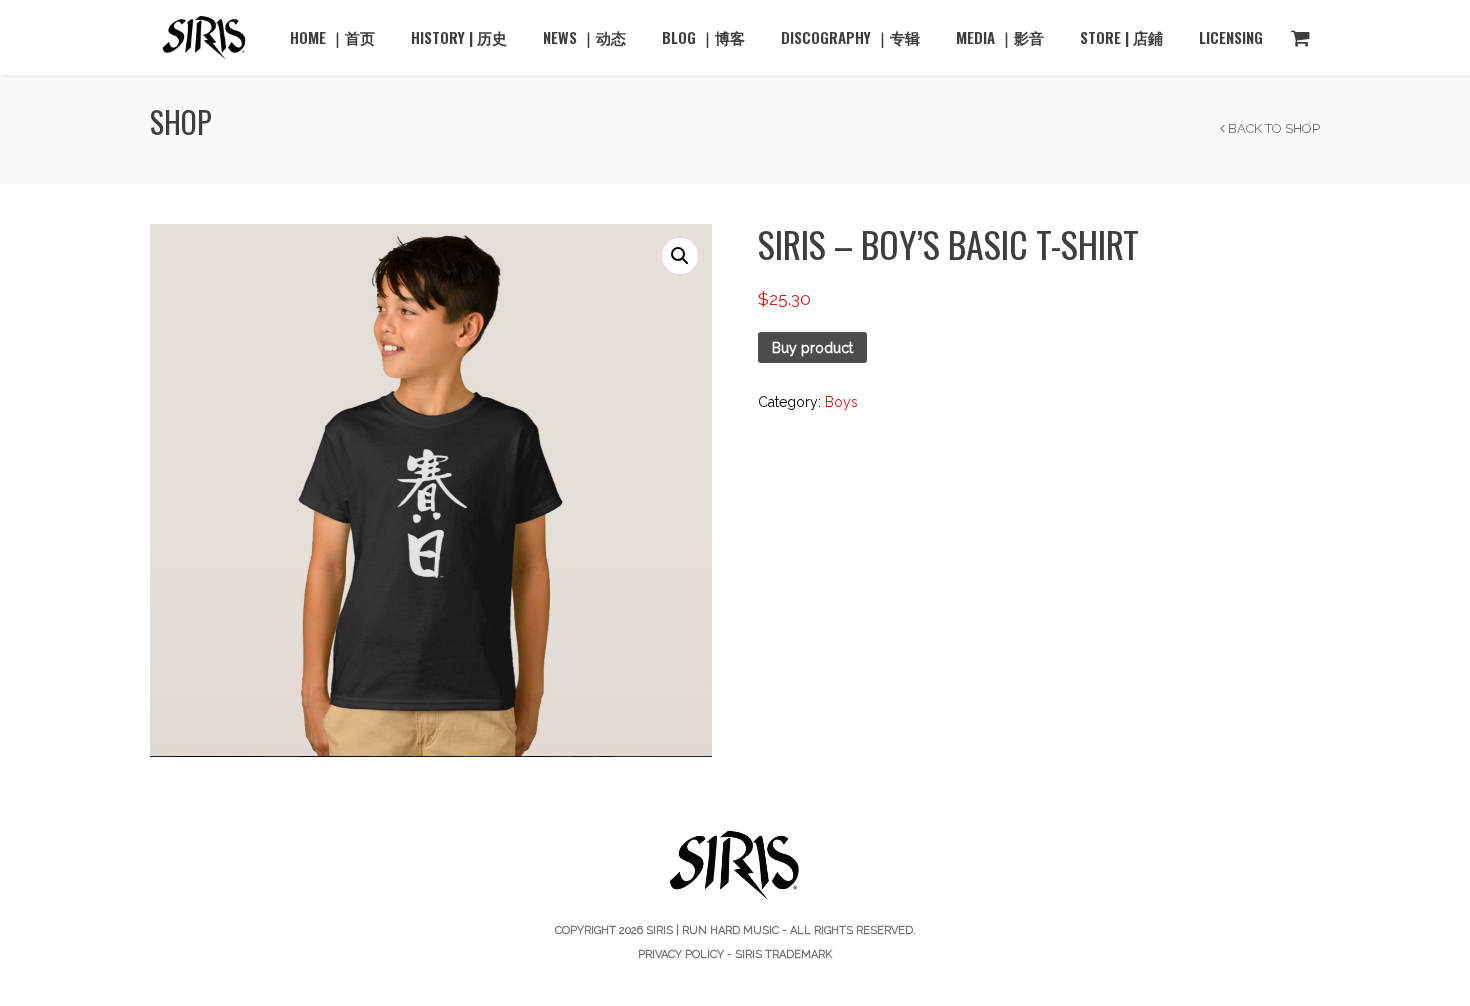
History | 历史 (459, 37)
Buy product (812, 348)
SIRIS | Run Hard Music (712, 930)
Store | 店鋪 (1121, 37)
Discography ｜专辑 (850, 37)
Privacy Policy (681, 954)
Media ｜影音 (1000, 37)
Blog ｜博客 (703, 37)
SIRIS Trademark (783, 954)
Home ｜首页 (332, 37)
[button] (680, 256)
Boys (841, 402)
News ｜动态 (584, 37)
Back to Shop (1272, 128)
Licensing (1231, 37)
